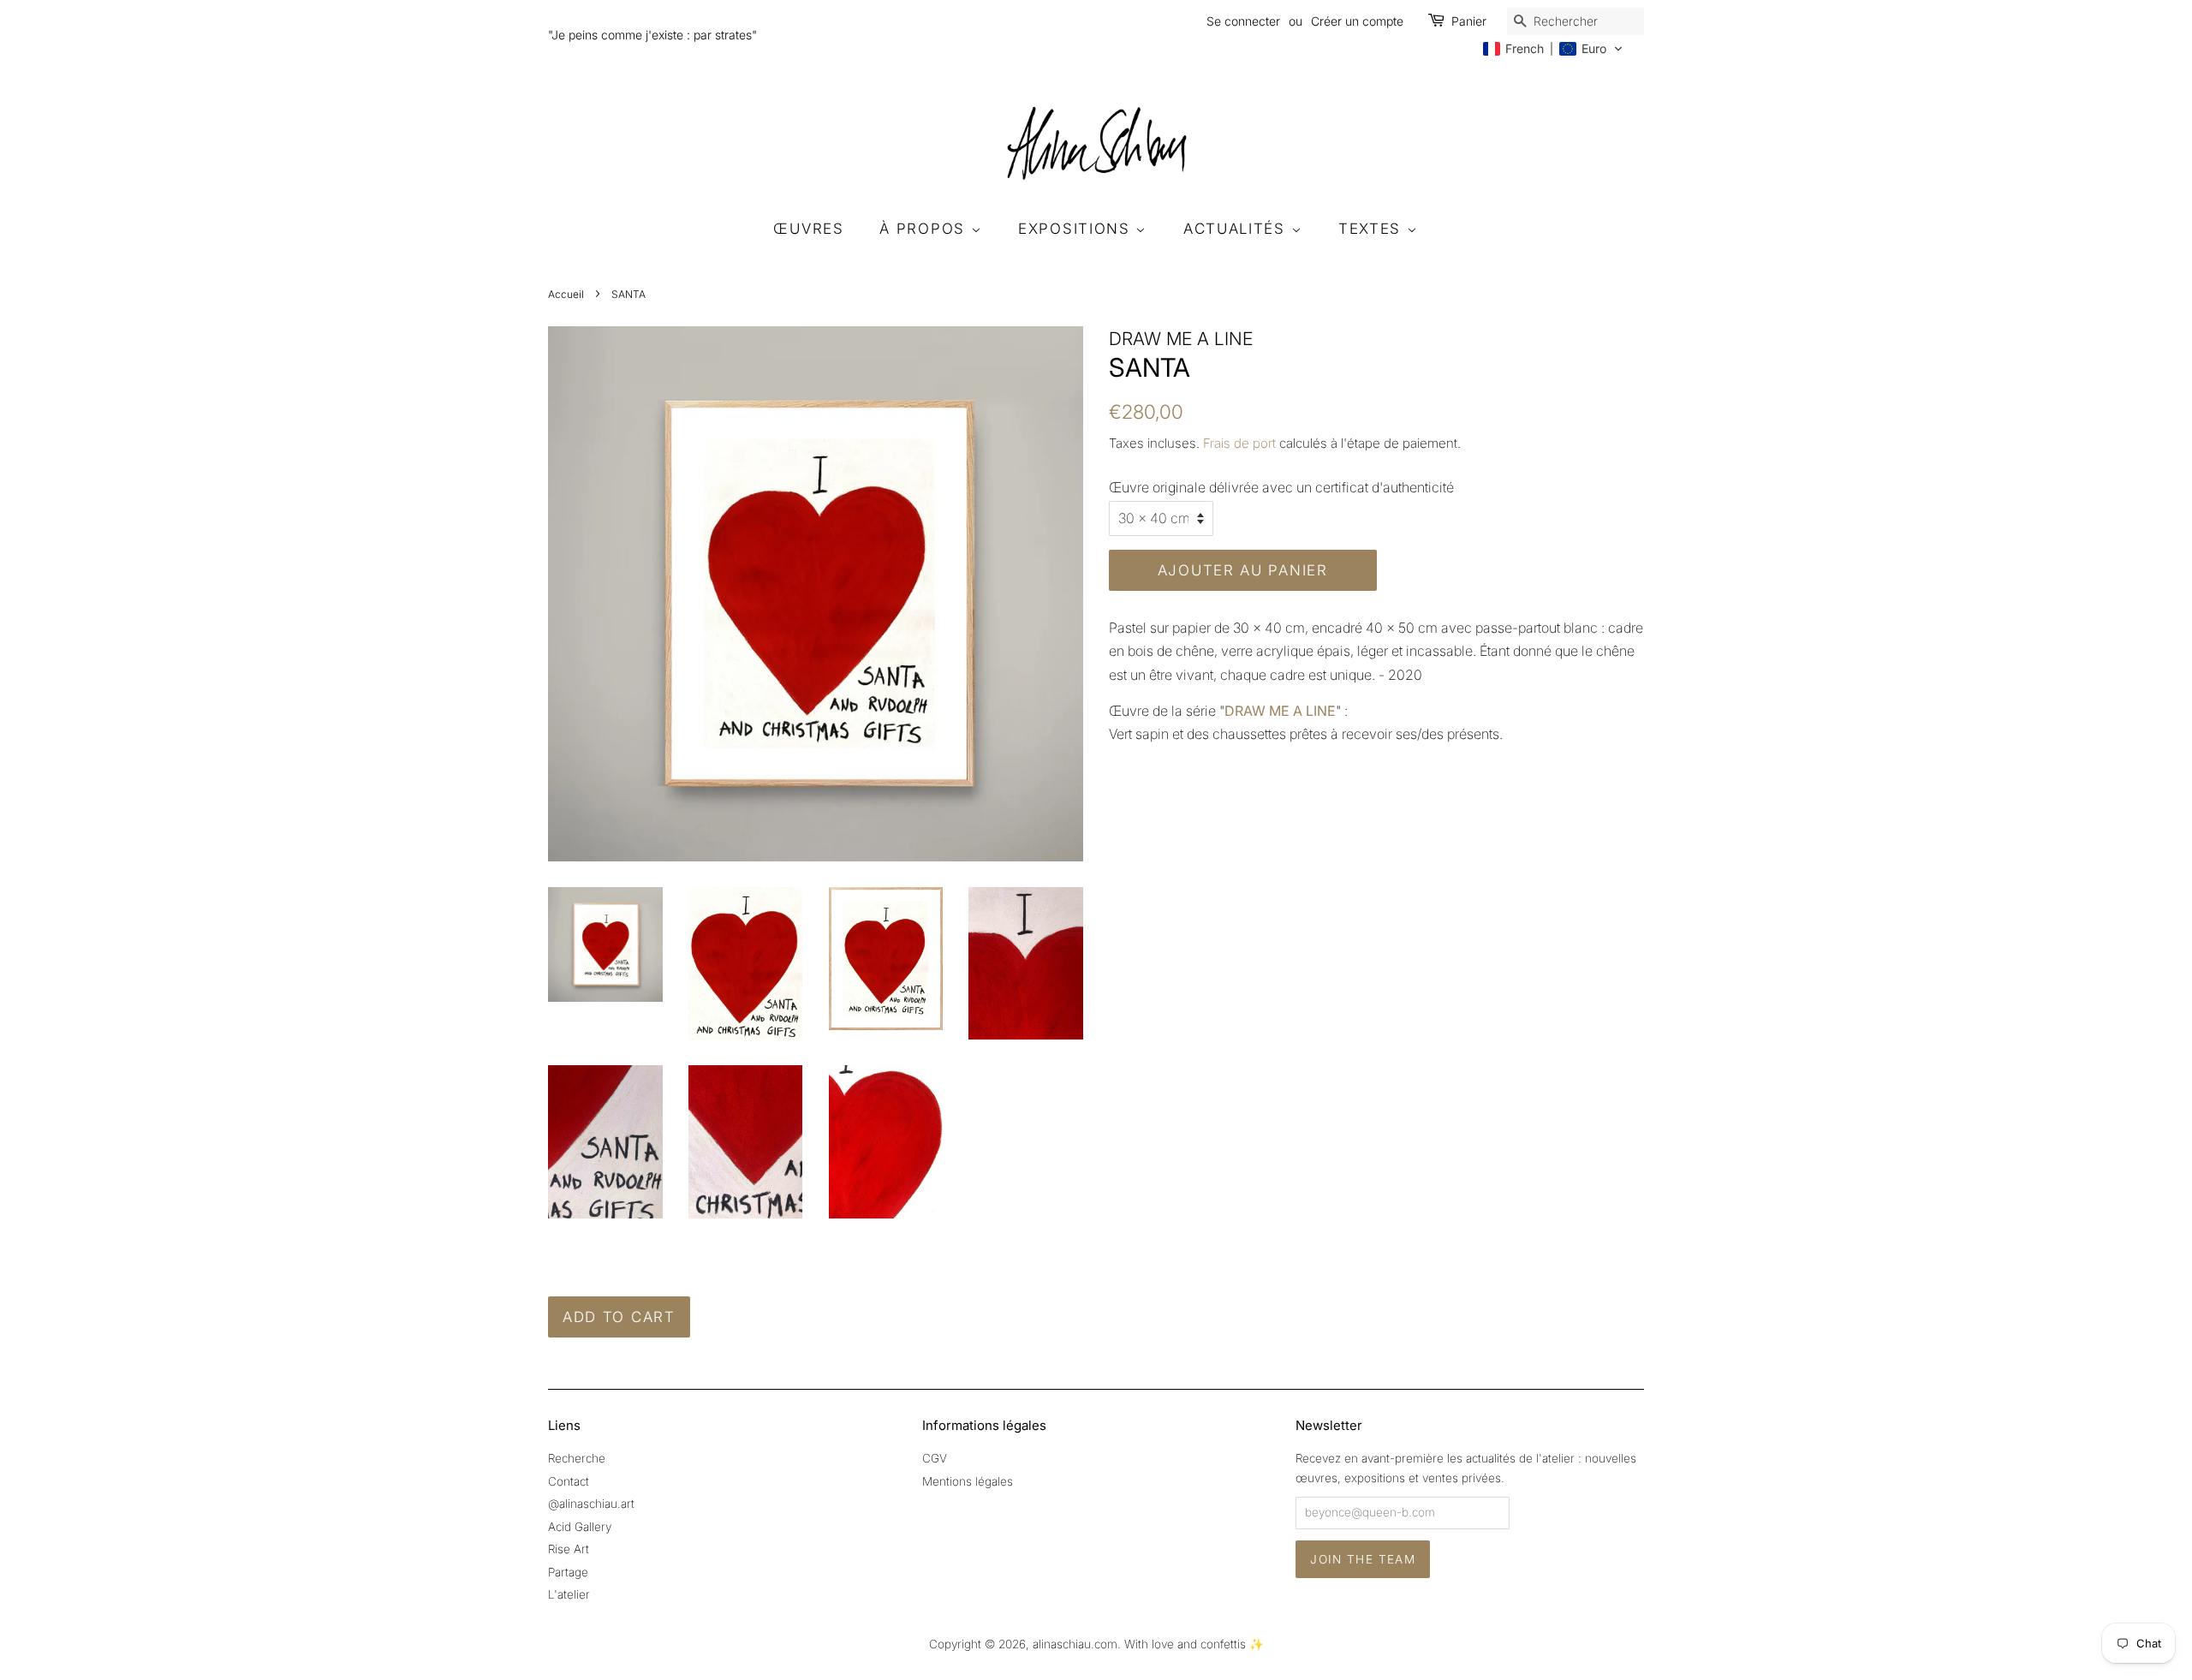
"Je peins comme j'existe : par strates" (652, 35)
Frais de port (1239, 443)
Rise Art (569, 1549)
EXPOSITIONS (1077, 229)
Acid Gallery (580, 1527)
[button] (1553, 49)
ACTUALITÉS (1237, 229)
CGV (935, 1458)
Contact (569, 1481)
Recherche (577, 1458)
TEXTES (1373, 229)
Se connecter (1243, 21)
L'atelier (569, 1594)
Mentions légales (968, 1481)
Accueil (566, 294)
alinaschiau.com (1075, 1644)
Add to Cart (619, 1317)
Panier (1469, 21)
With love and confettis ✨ (1194, 1644)
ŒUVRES (808, 229)
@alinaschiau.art (591, 1504)
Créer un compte (1357, 21)
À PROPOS (925, 229)
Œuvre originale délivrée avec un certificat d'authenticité (1281, 487)
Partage (568, 1572)
